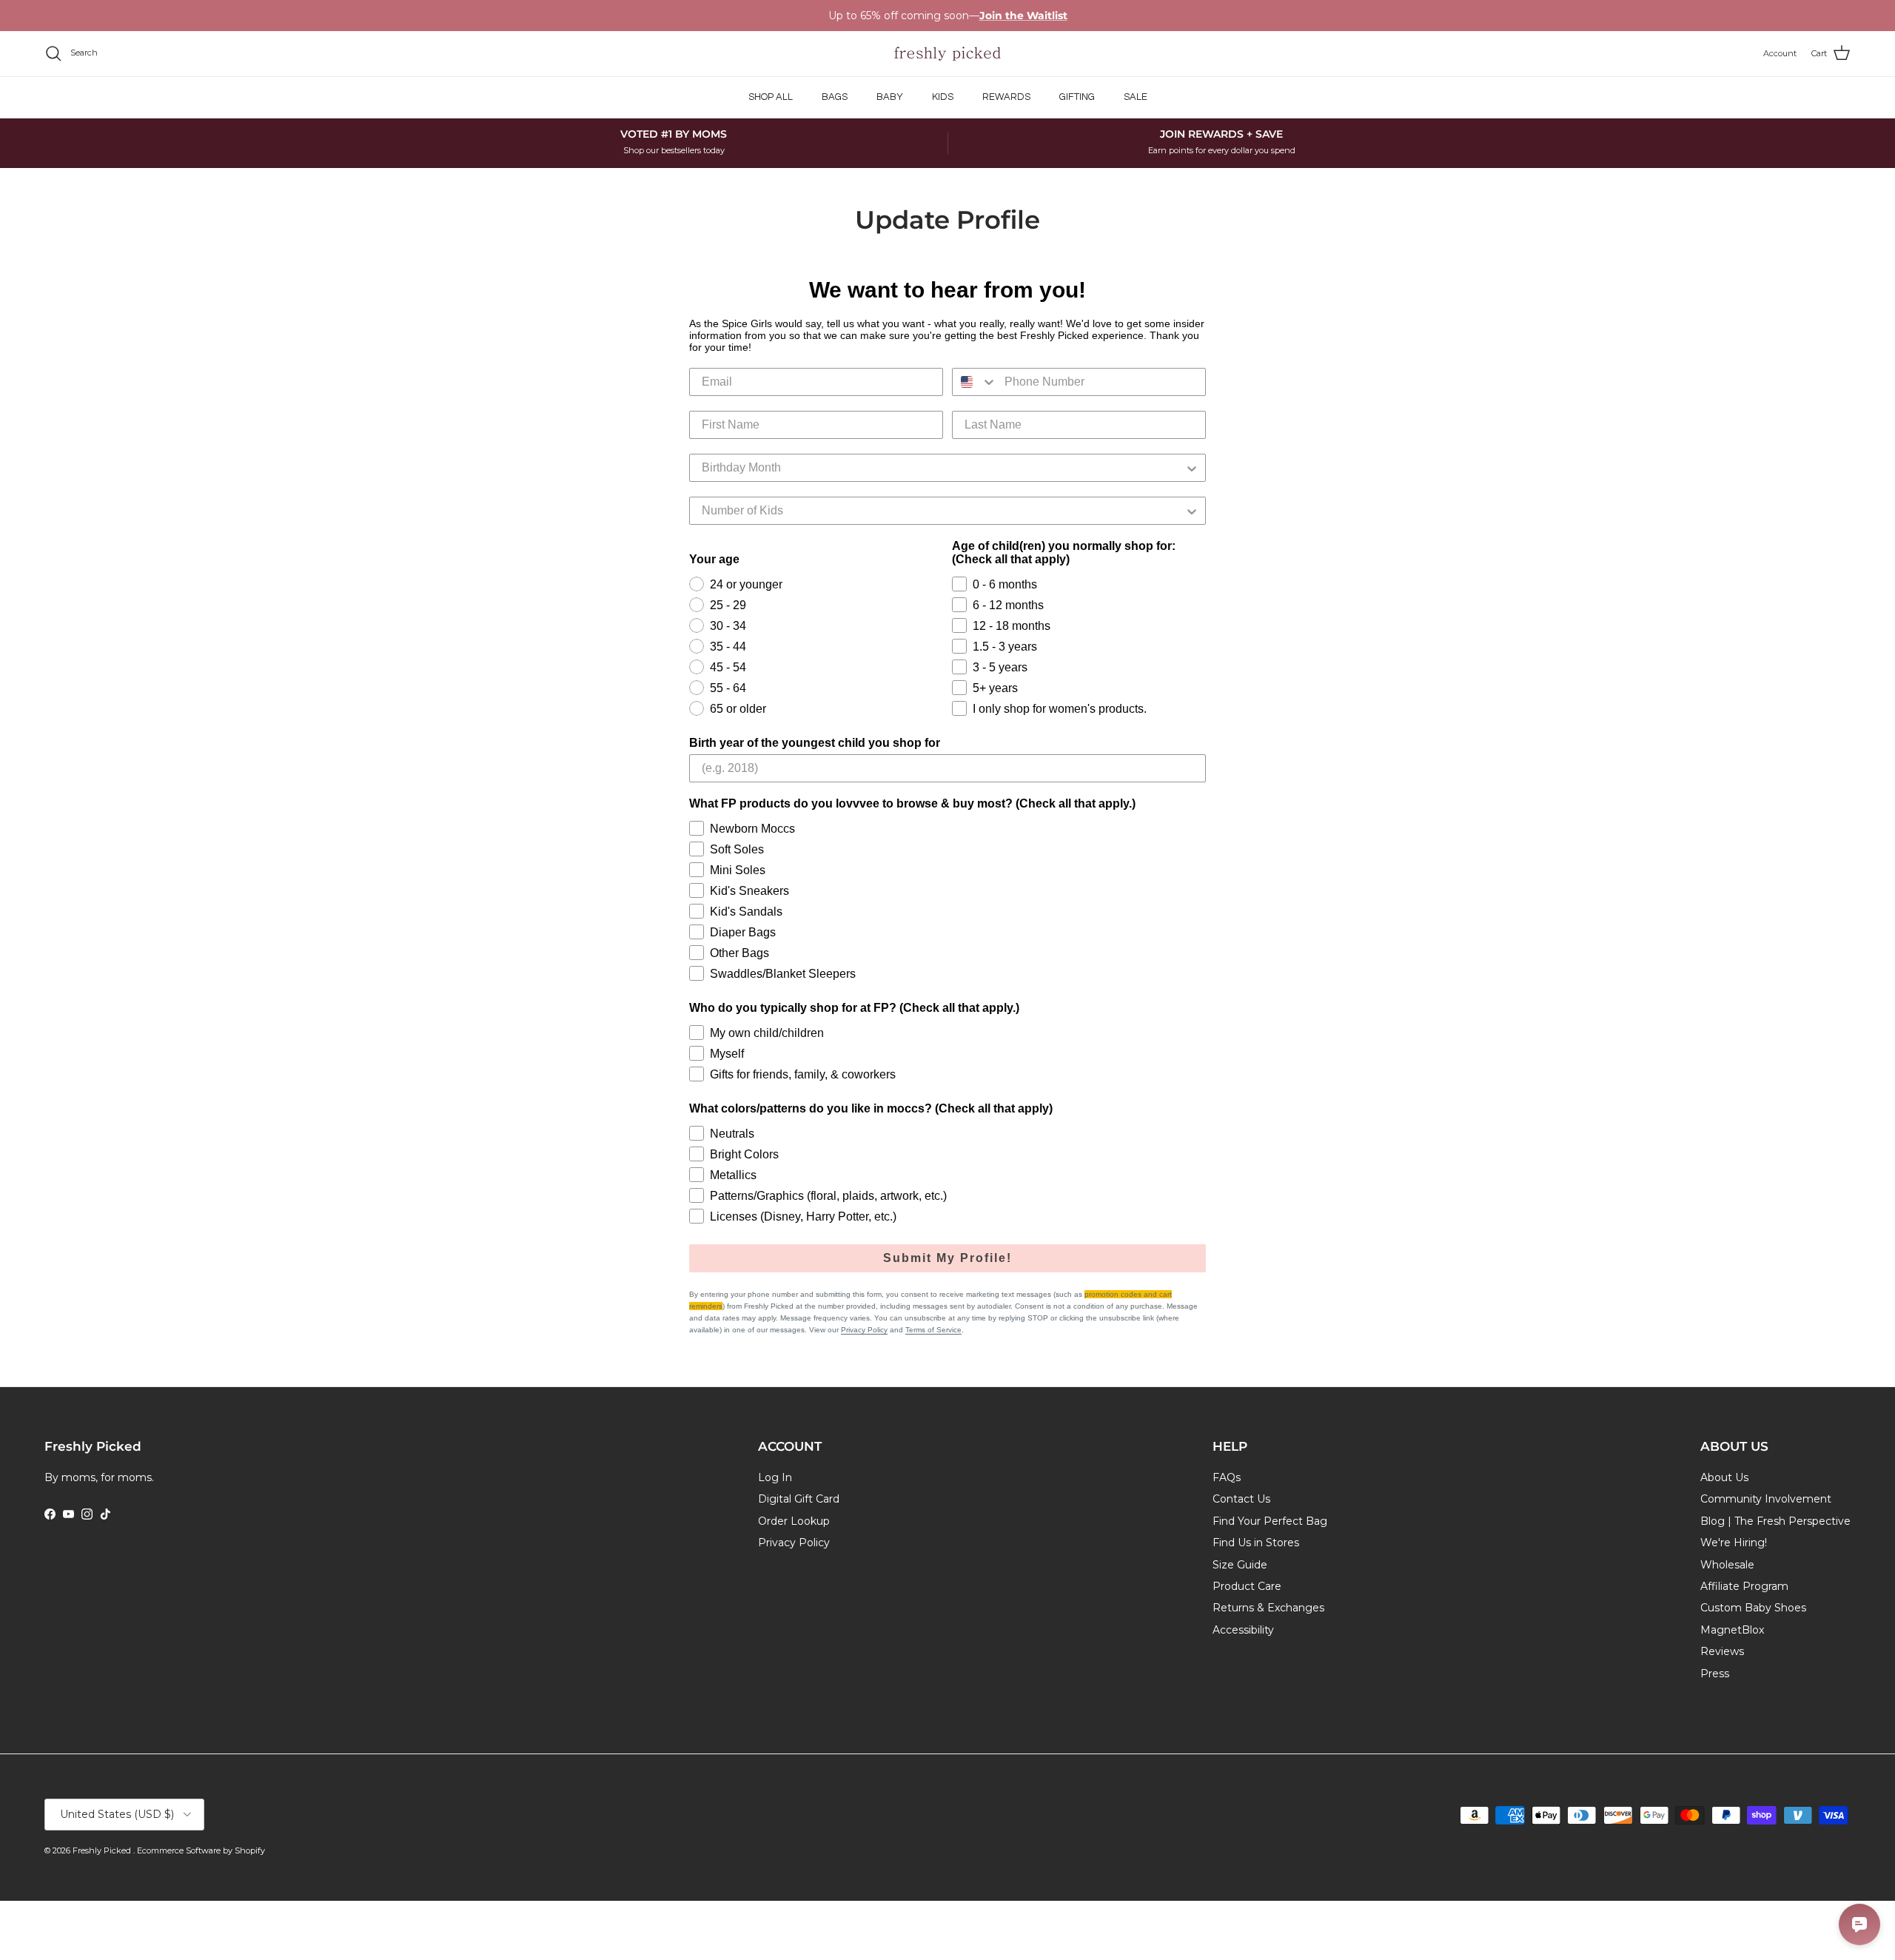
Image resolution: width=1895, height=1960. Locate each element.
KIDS (943, 97)
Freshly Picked (103, 1850)
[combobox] (975, 382)
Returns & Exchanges (1268, 1608)
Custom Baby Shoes (1753, 1608)
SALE (1136, 97)
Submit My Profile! (947, 1258)
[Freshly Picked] (947, 54)
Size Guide (1240, 1565)
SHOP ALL (771, 97)
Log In (775, 1477)
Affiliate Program (1744, 1586)
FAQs (1227, 1477)
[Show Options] (1192, 468)
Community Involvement (1766, 1499)
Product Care (1247, 1586)
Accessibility (1243, 1630)
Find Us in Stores (1256, 1543)
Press (1715, 1674)
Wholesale (1727, 1565)
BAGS (835, 97)
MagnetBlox (1732, 1630)
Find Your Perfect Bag (1270, 1521)
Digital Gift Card (799, 1499)
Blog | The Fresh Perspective (1775, 1521)
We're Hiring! (1734, 1543)
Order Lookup (794, 1521)
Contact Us (1241, 1499)
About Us (1724, 1477)
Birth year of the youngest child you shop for (815, 743)
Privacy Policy (864, 1330)
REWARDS (1006, 97)
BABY (890, 97)
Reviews (1722, 1651)
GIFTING (1077, 97)
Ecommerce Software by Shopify (201, 1850)
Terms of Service (933, 1330)
